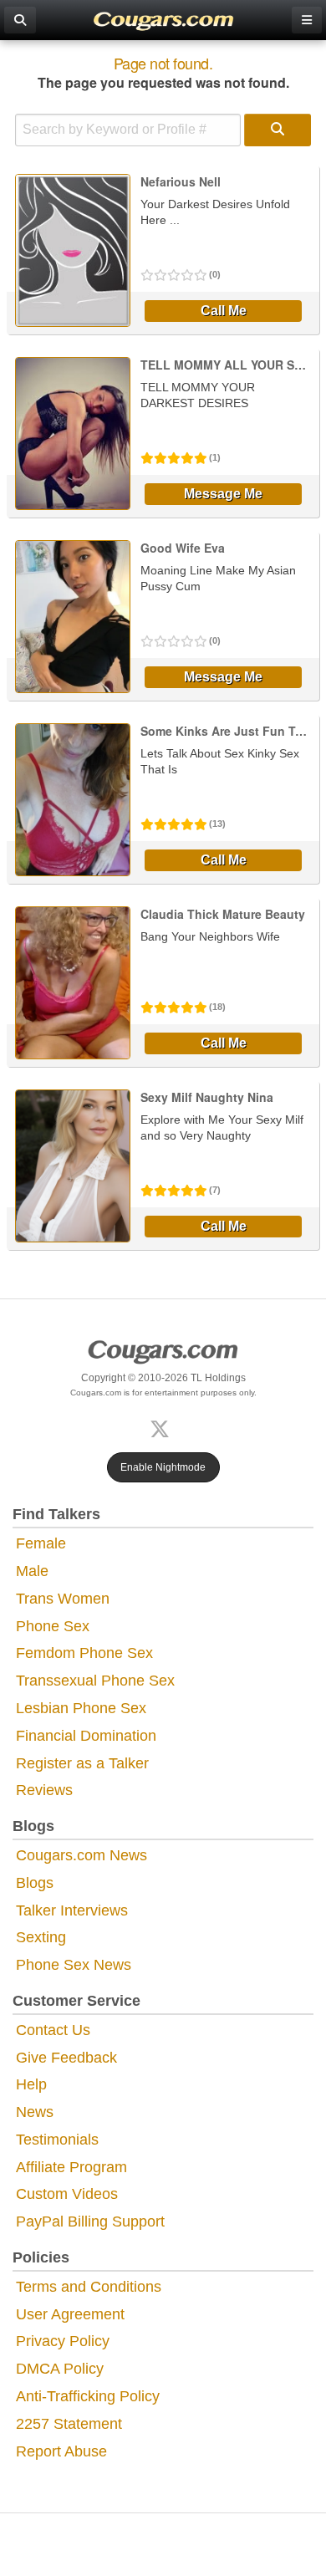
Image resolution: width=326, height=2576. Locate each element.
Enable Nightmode (163, 1467)
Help (31, 2084)
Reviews (44, 1790)
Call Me (224, 311)
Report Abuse (61, 2451)
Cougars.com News (81, 1855)
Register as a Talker (82, 1763)
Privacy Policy (63, 2341)
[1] (278, 130)
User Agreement (70, 2314)
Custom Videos (67, 2194)
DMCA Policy (60, 2369)
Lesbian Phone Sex (81, 1708)
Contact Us (53, 2030)
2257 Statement (69, 2424)
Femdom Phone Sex (84, 1653)
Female (41, 1543)
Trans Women (63, 1599)
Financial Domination (86, 1736)
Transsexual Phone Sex (95, 1681)
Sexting (41, 1937)
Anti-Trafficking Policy (88, 2396)
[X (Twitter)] (163, 1428)
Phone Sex (53, 1626)
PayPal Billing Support (90, 2221)
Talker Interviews (72, 1910)
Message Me (223, 494)
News (35, 2112)
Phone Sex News (74, 1965)
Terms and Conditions (89, 2287)
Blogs (35, 1883)
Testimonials (57, 2140)
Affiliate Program (71, 2167)
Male (32, 1571)
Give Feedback (66, 2058)
